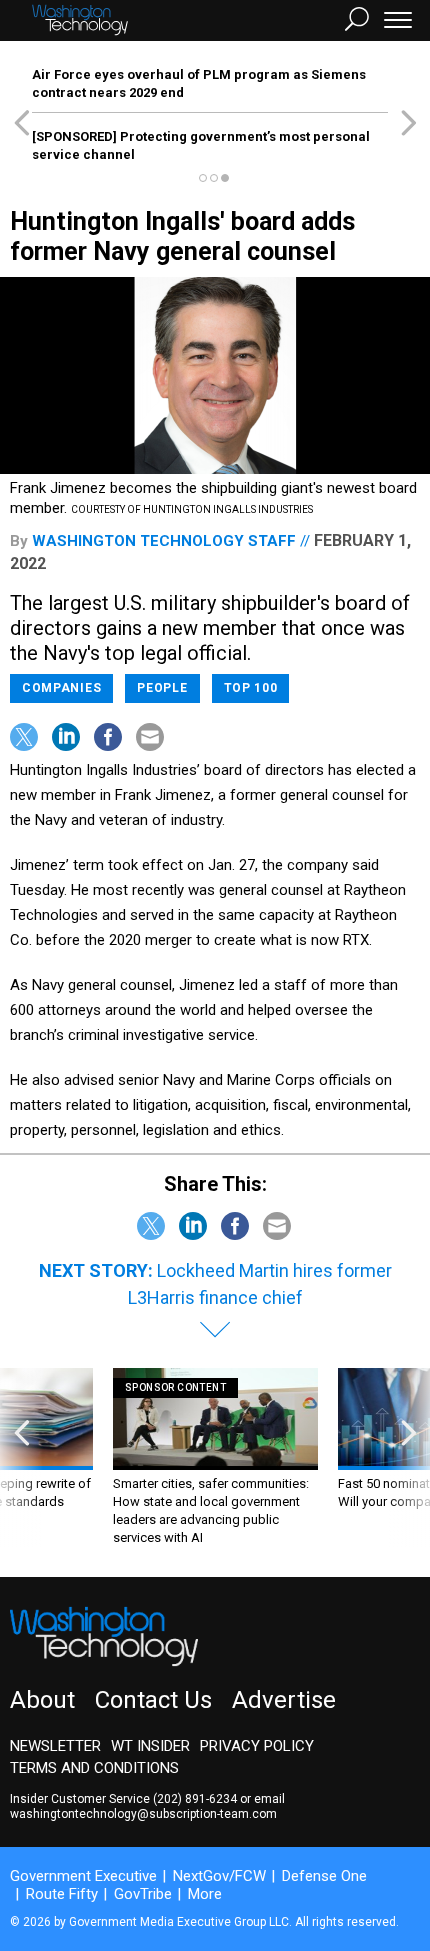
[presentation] (21, 1457)
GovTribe (143, 1894)
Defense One (324, 1876)
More (205, 1894)
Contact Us (153, 1700)
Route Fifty (62, 1894)
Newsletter (55, 1746)
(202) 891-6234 (195, 1799)
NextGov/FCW (219, 1876)
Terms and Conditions (94, 1768)
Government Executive (83, 1876)
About (42, 1700)
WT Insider (150, 1746)
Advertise (284, 1700)
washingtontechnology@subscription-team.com (143, 1814)
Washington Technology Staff (164, 541)
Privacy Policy (257, 1746)
